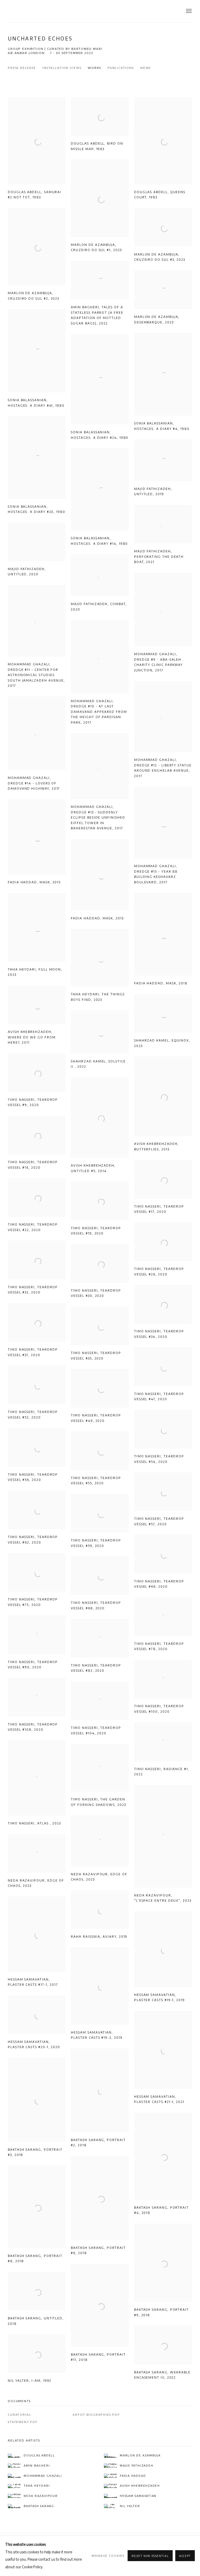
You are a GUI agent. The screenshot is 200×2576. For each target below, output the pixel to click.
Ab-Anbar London (26, 53)
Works (94, 68)
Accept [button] (185, 2556)
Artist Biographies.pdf (96, 2415)
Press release (22, 68)
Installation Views (62, 68)
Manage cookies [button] (108, 2556)
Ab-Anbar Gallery (34, 11)
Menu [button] (188, 11)
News (146, 68)
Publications (121, 68)
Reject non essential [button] (150, 2556)
